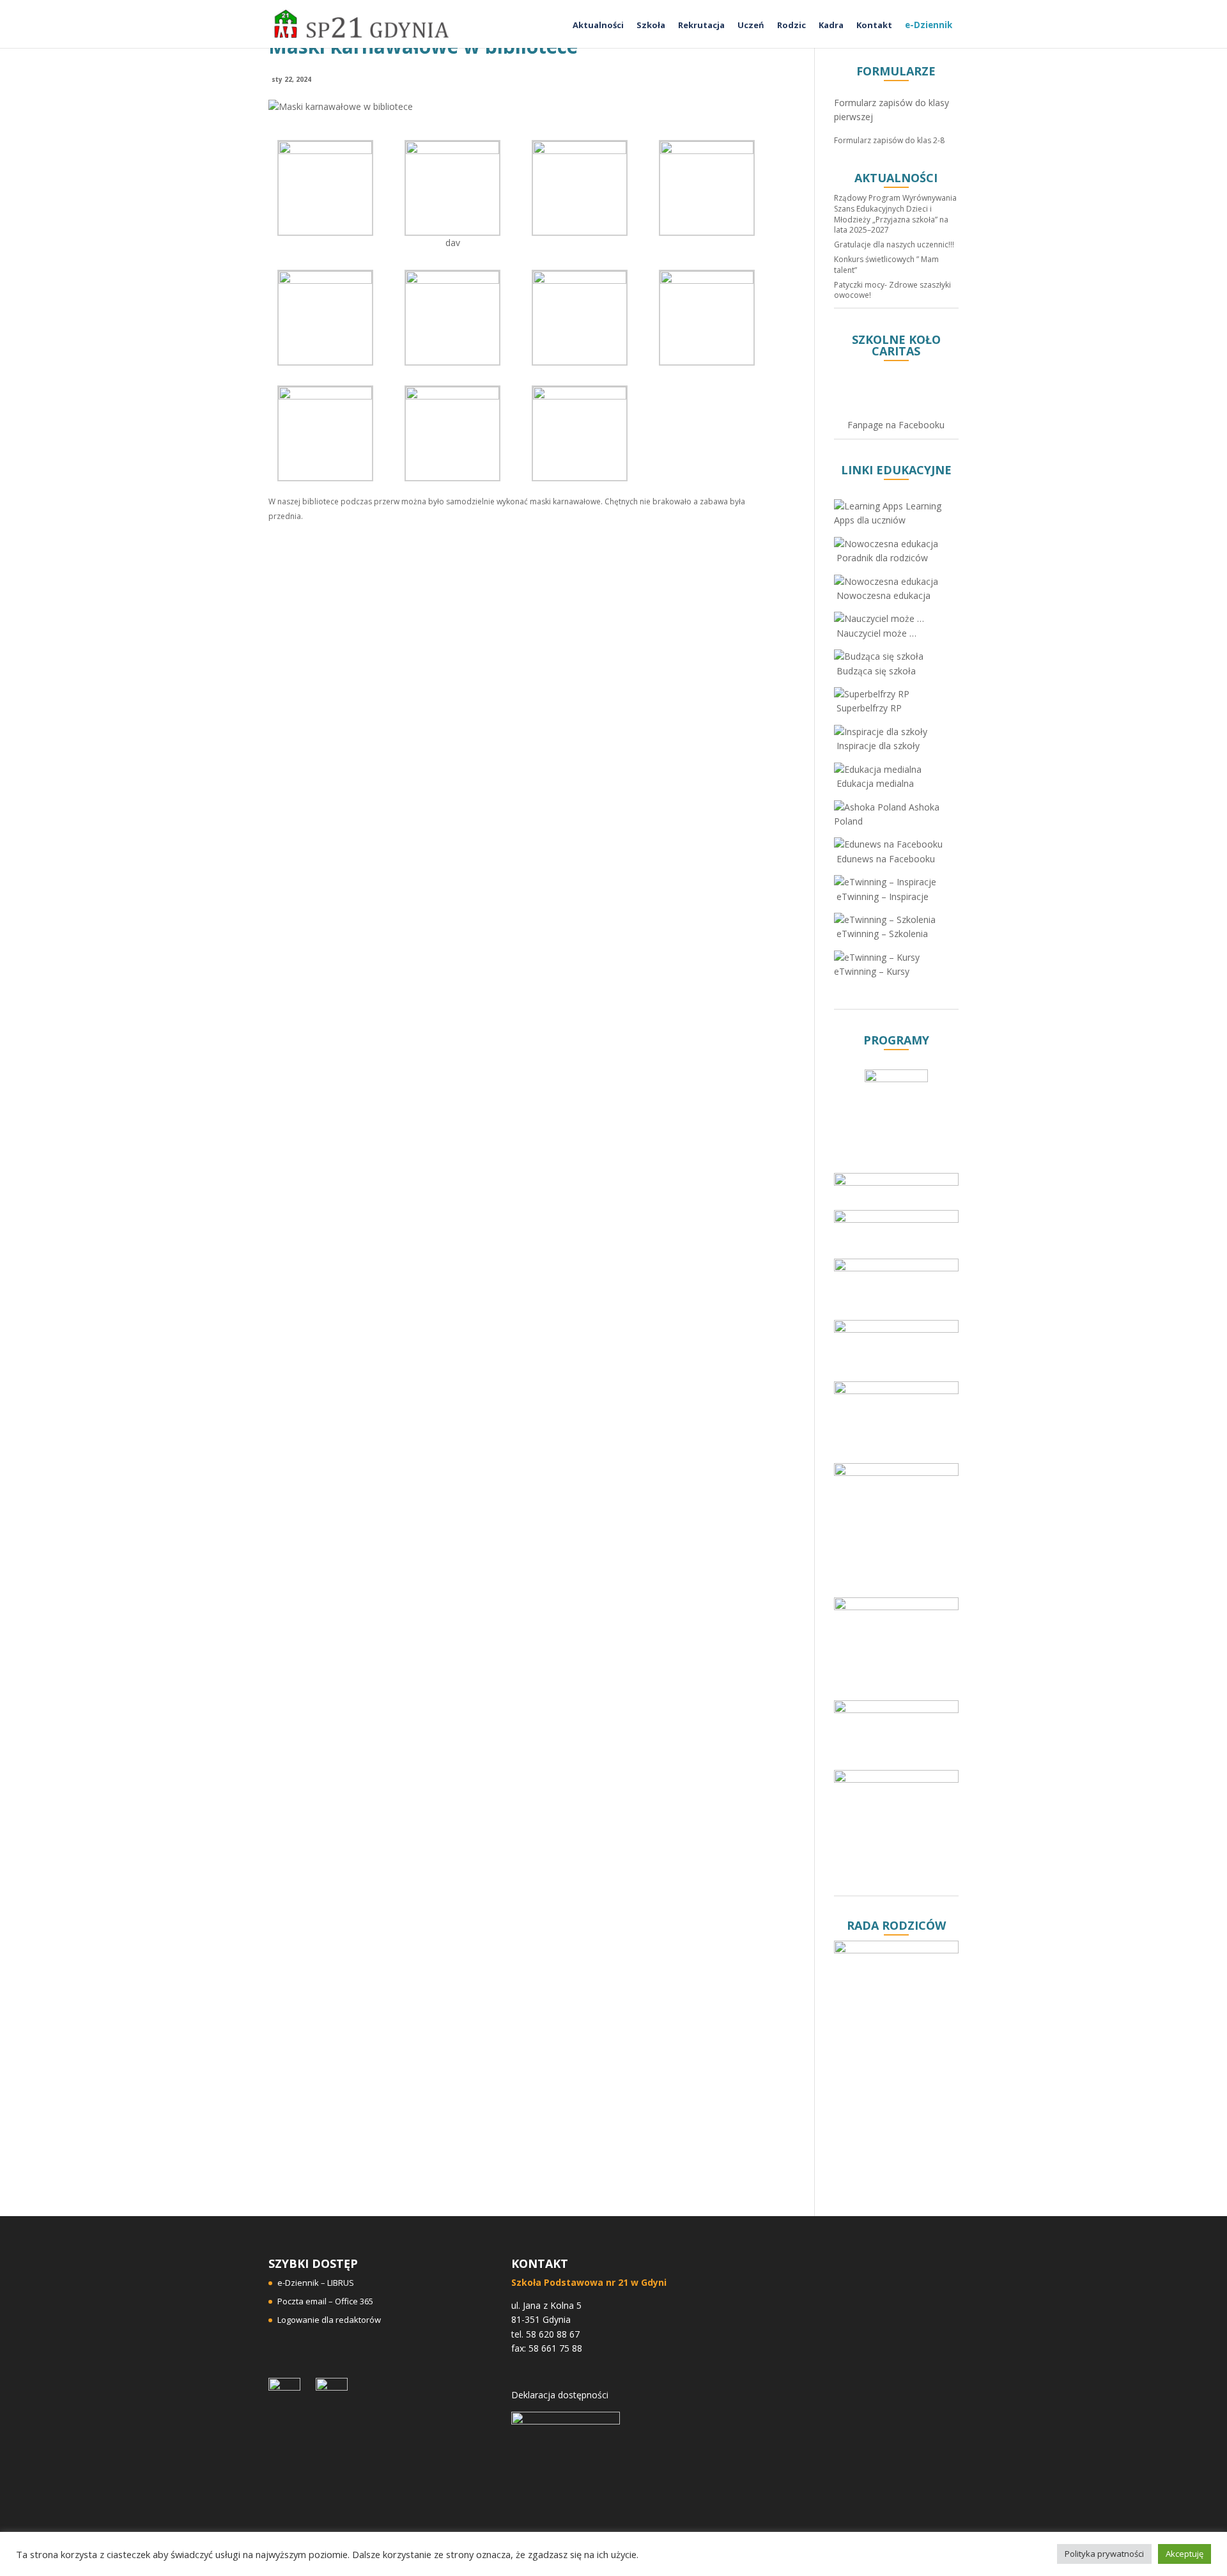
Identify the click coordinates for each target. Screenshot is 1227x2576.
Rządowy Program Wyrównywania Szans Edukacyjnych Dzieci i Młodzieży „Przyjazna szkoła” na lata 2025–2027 (895, 214)
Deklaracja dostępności (560, 2395)
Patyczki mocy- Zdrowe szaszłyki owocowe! (892, 290)
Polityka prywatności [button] (1104, 2554)
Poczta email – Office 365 (325, 2301)
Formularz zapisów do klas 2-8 (889, 140)
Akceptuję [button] (1185, 2554)
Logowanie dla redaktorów (329, 2320)
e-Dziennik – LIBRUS (316, 2283)
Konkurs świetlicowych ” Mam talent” (886, 265)
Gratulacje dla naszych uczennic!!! (894, 244)
